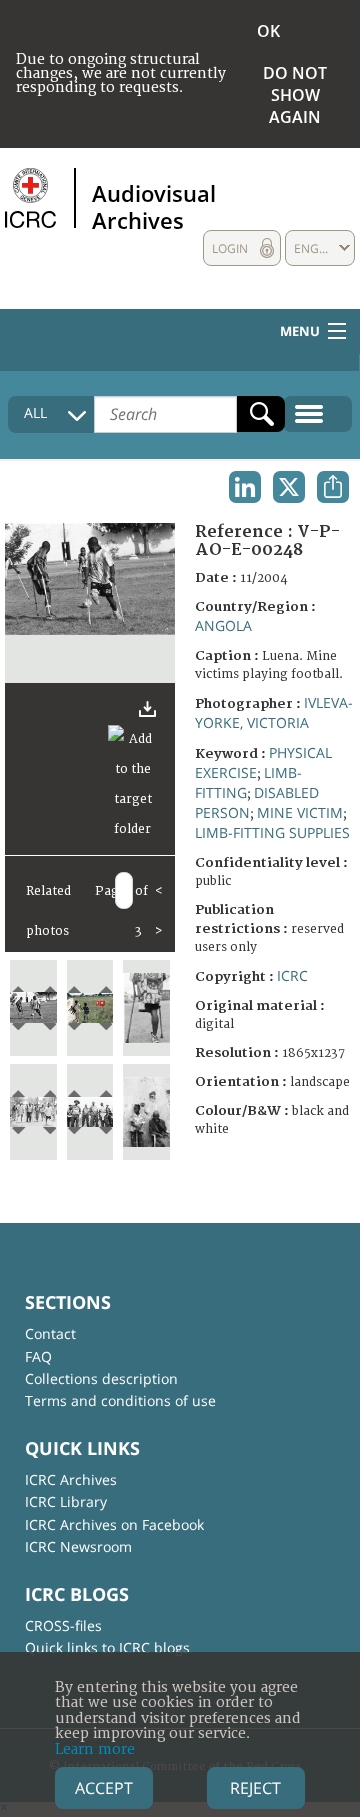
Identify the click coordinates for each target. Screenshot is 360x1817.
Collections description (101, 1378)
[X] (289, 487)
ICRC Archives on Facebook (114, 1524)
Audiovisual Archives (154, 206)
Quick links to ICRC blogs (107, 1647)
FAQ (38, 1356)
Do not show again (295, 95)
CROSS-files (63, 1625)
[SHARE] (333, 487)
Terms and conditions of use (120, 1400)
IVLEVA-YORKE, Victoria (274, 712)
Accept (104, 1788)
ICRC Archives (71, 1479)
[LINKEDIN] (245, 487)
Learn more (95, 1749)
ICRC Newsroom (78, 1546)
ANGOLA (223, 625)
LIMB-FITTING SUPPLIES (272, 832)
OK (268, 31)
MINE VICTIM (300, 812)
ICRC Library (66, 1501)
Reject (255, 1788)
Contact (50, 1333)
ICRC (292, 975)
